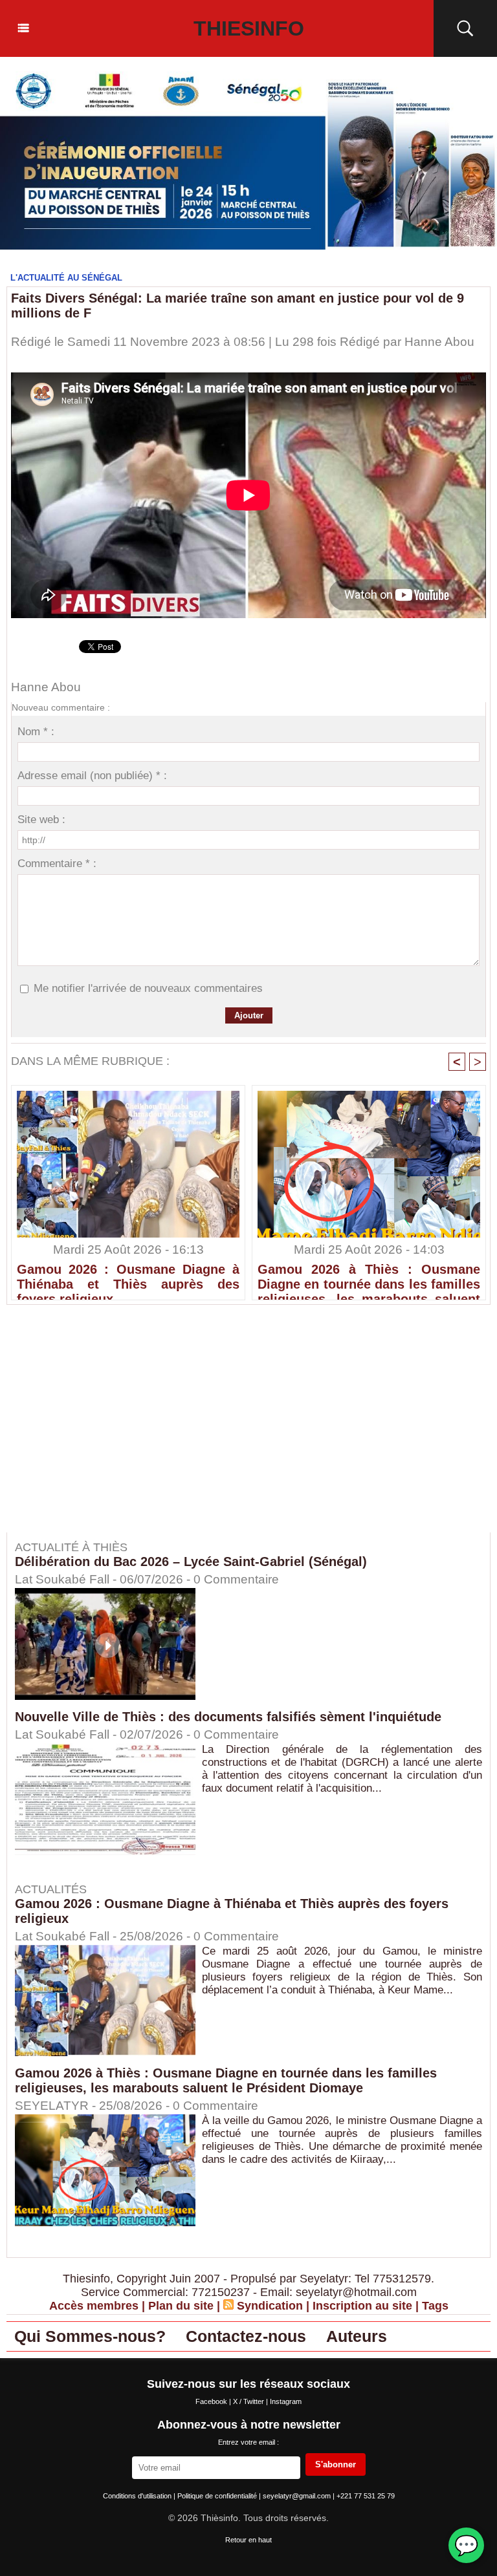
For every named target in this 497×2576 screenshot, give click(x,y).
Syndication (270, 2306)
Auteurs (357, 2336)
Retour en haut (248, 2540)
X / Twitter (249, 2401)
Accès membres (94, 2306)
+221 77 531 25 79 (366, 2496)
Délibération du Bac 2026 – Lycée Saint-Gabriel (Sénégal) (191, 1562)
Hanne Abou (439, 342)
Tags (435, 2306)
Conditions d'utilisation (138, 2496)
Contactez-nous (246, 2336)
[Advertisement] (115, 1428)
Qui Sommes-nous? (90, 2336)
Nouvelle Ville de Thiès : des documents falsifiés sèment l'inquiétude (228, 1717)
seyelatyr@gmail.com (298, 2496)
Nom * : (36, 732)
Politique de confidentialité (218, 2496)
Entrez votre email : (248, 2442)
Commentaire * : (57, 864)
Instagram (286, 2401)
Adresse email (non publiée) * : (92, 776)
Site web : (41, 820)
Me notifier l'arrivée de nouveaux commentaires (148, 988)
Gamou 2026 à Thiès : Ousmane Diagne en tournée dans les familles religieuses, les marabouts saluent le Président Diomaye (369, 1278)
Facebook (212, 2401)
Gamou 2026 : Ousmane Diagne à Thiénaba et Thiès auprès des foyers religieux (128, 1278)
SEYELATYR (52, 2106)
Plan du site (181, 2306)
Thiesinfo (249, 28)
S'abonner (336, 2464)
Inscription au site (362, 2306)
